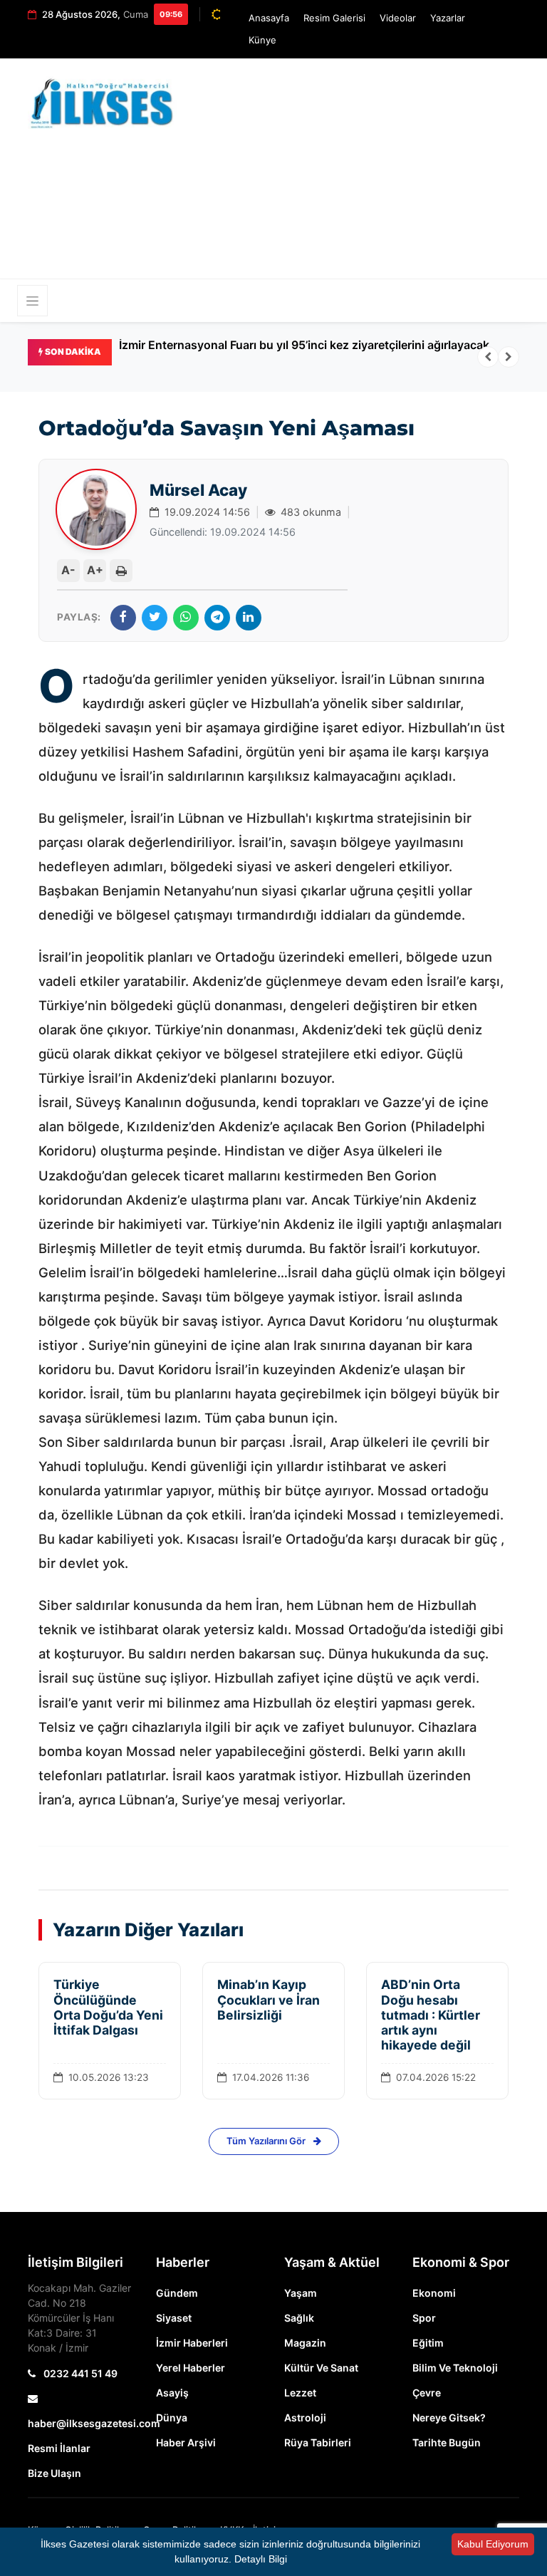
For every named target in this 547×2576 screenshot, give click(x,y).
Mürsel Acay (198, 490)
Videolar (398, 18)
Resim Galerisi (334, 18)
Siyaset (174, 2318)
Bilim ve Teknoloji (455, 2368)
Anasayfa (269, 18)
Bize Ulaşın (54, 2473)
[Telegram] (217, 618)
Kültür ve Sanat (321, 2368)
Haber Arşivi (186, 2442)
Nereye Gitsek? (449, 2417)
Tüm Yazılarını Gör (267, 2141)
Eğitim (428, 2343)
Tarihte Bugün (447, 2442)
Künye (262, 40)
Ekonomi (434, 2293)
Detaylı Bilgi (261, 2559)
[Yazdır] (121, 571)
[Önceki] (488, 357)
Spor (424, 2318)
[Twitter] (155, 618)
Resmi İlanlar (59, 2448)
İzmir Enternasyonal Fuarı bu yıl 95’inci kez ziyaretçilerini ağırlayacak (304, 345)
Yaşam (301, 2293)
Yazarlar (448, 18)
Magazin (305, 2343)
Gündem (177, 2293)
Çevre (427, 2393)
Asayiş (172, 2393)
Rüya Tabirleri (318, 2442)
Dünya (172, 2417)
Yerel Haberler (191, 2368)
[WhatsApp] (186, 618)
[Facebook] (123, 618)
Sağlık (299, 2318)
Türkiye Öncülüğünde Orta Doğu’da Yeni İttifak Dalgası (108, 2007)
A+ (95, 570)
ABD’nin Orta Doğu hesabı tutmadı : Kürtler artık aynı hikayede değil (431, 2014)
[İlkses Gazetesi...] (103, 101)
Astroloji (305, 2417)
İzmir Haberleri (192, 2343)
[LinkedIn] (249, 618)
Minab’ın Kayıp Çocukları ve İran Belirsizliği (269, 1999)
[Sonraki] (509, 357)
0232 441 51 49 (79, 2373)
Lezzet (300, 2393)
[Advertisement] (373, 175)
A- (68, 570)
